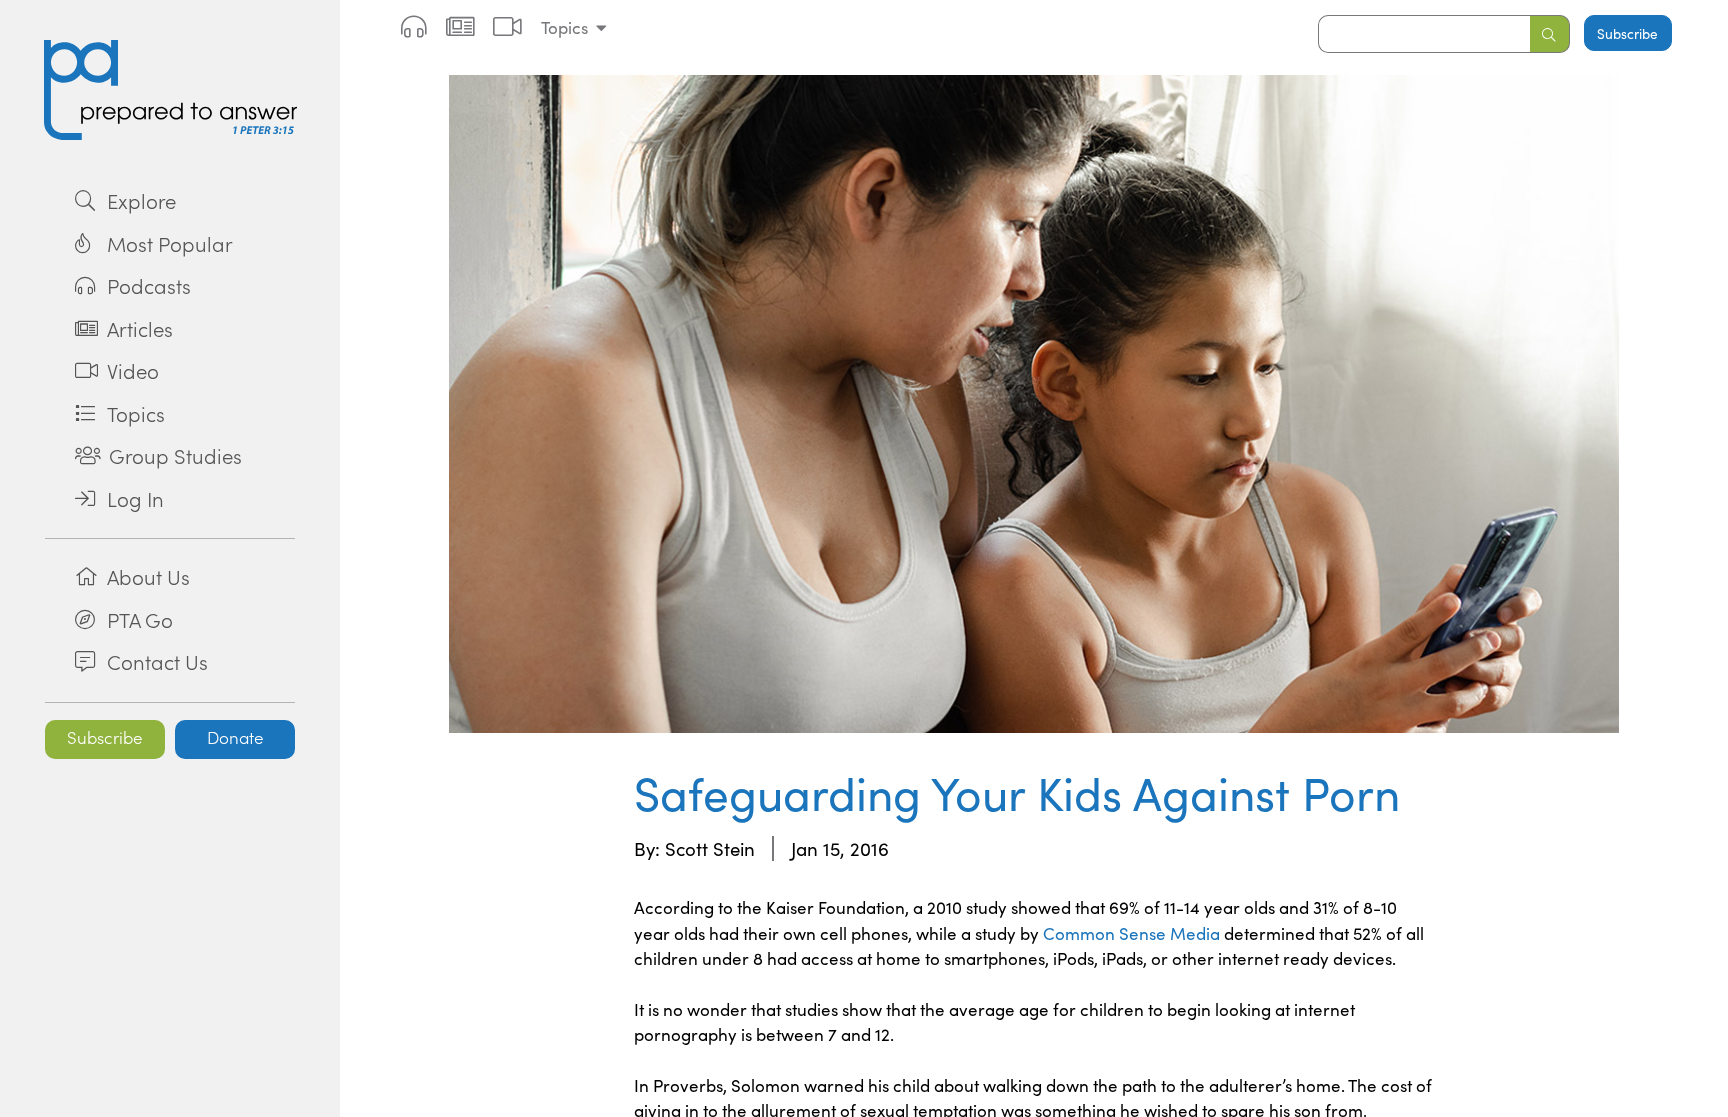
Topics (564, 27)
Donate (235, 737)
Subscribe (105, 737)
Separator (170, 538)
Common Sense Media (1131, 933)
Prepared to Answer (170, 90)
